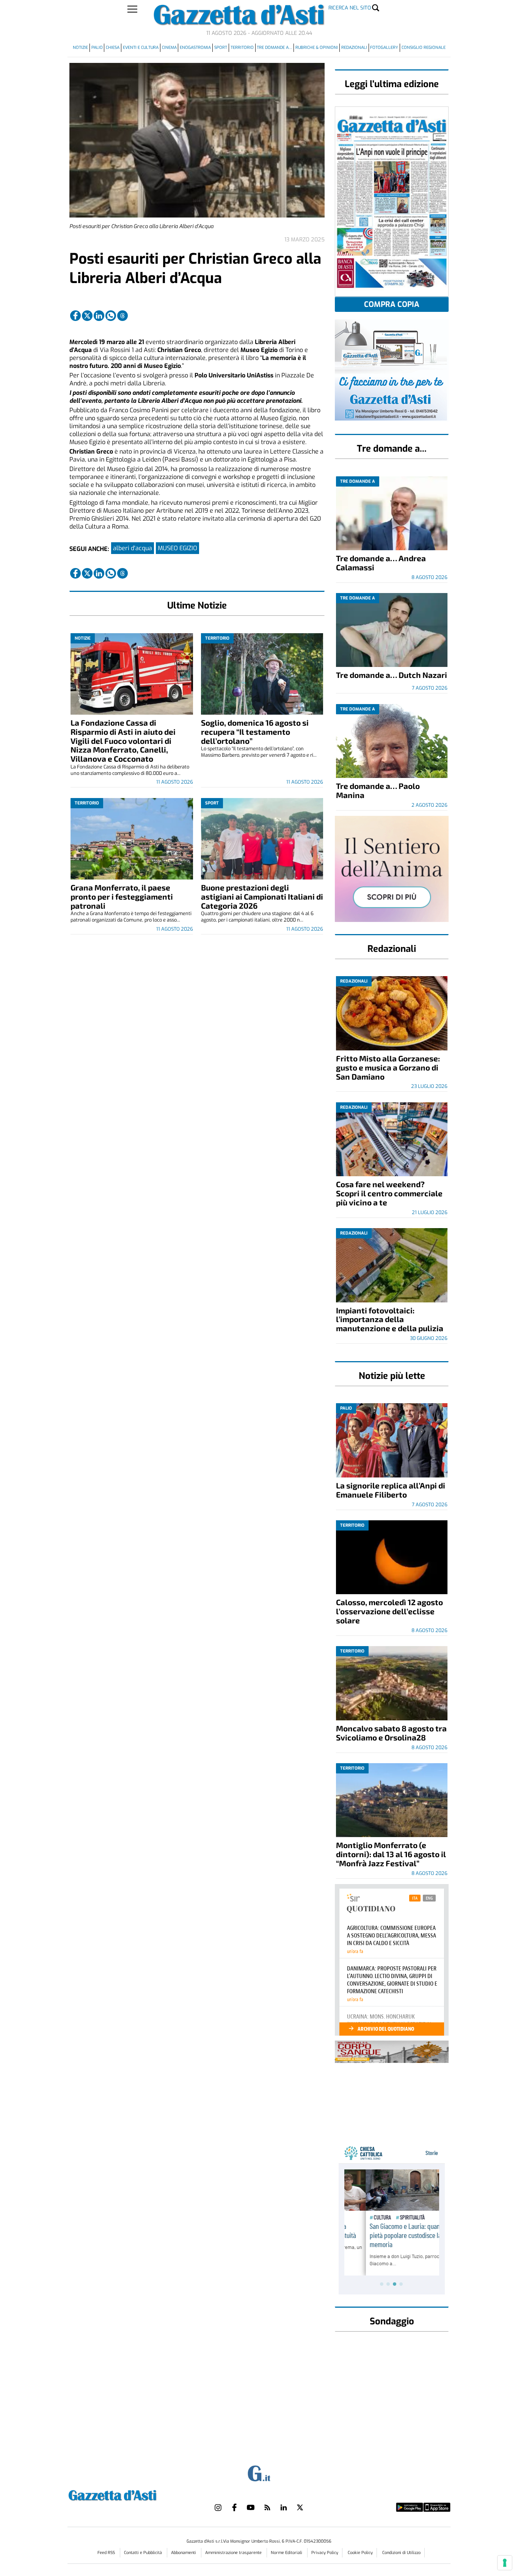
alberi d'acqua (133, 548)
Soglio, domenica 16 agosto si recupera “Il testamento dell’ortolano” (255, 732)
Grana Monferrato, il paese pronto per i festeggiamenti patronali (122, 896)
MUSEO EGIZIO (177, 548)
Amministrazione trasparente (234, 2553)
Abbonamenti (184, 2553)
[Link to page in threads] (122, 316)
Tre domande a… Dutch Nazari (392, 675)
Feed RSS (107, 2553)
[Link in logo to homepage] (131, 2494)
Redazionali (354, 48)
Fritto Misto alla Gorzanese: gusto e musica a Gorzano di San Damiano (388, 1067)
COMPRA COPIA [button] (392, 304)
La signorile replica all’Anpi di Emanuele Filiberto (391, 1490)
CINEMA (169, 48)
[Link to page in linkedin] (99, 316)
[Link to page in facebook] (75, 316)
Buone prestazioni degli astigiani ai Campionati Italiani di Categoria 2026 (262, 896)
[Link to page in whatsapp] (111, 316)
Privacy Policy (325, 2553)
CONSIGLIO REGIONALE (424, 48)
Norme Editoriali (287, 2553)
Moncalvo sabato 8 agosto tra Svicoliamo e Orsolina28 (391, 1733)
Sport (221, 48)
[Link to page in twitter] (87, 316)
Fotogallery (384, 48)
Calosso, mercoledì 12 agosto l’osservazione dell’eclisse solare (389, 1611)
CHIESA (113, 48)
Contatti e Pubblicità (144, 2553)
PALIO (97, 48)
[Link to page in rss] (267, 2507)
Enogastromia (195, 48)
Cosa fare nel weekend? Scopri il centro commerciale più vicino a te (389, 1193)
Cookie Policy (360, 2553)
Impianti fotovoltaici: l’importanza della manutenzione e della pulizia (390, 1319)
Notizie (80, 48)
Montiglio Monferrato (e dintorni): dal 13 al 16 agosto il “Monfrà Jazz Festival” (391, 1854)
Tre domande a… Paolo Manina (378, 790)
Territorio (242, 48)
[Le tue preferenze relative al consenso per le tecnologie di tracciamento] (505, 2563)
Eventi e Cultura (141, 48)
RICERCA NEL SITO (350, 8)
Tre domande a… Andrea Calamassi (381, 563)
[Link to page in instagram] (218, 2507)
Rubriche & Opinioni (317, 48)
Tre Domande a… (274, 48)
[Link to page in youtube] (251, 2507)
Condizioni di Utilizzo (401, 2553)
